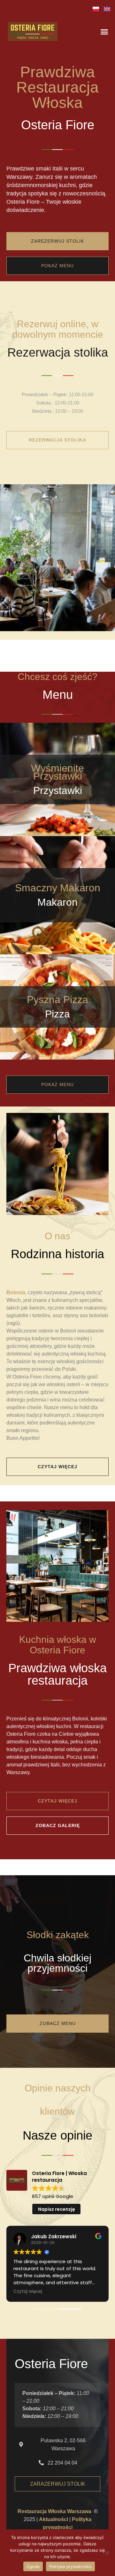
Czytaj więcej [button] (28, 2292)
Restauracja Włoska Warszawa (54, 2511)
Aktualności (54, 2519)
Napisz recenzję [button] (57, 2209)
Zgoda (33, 2566)
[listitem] (57, 189)
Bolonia (16, 1292)
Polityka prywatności (70, 2566)
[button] (104, 32)
